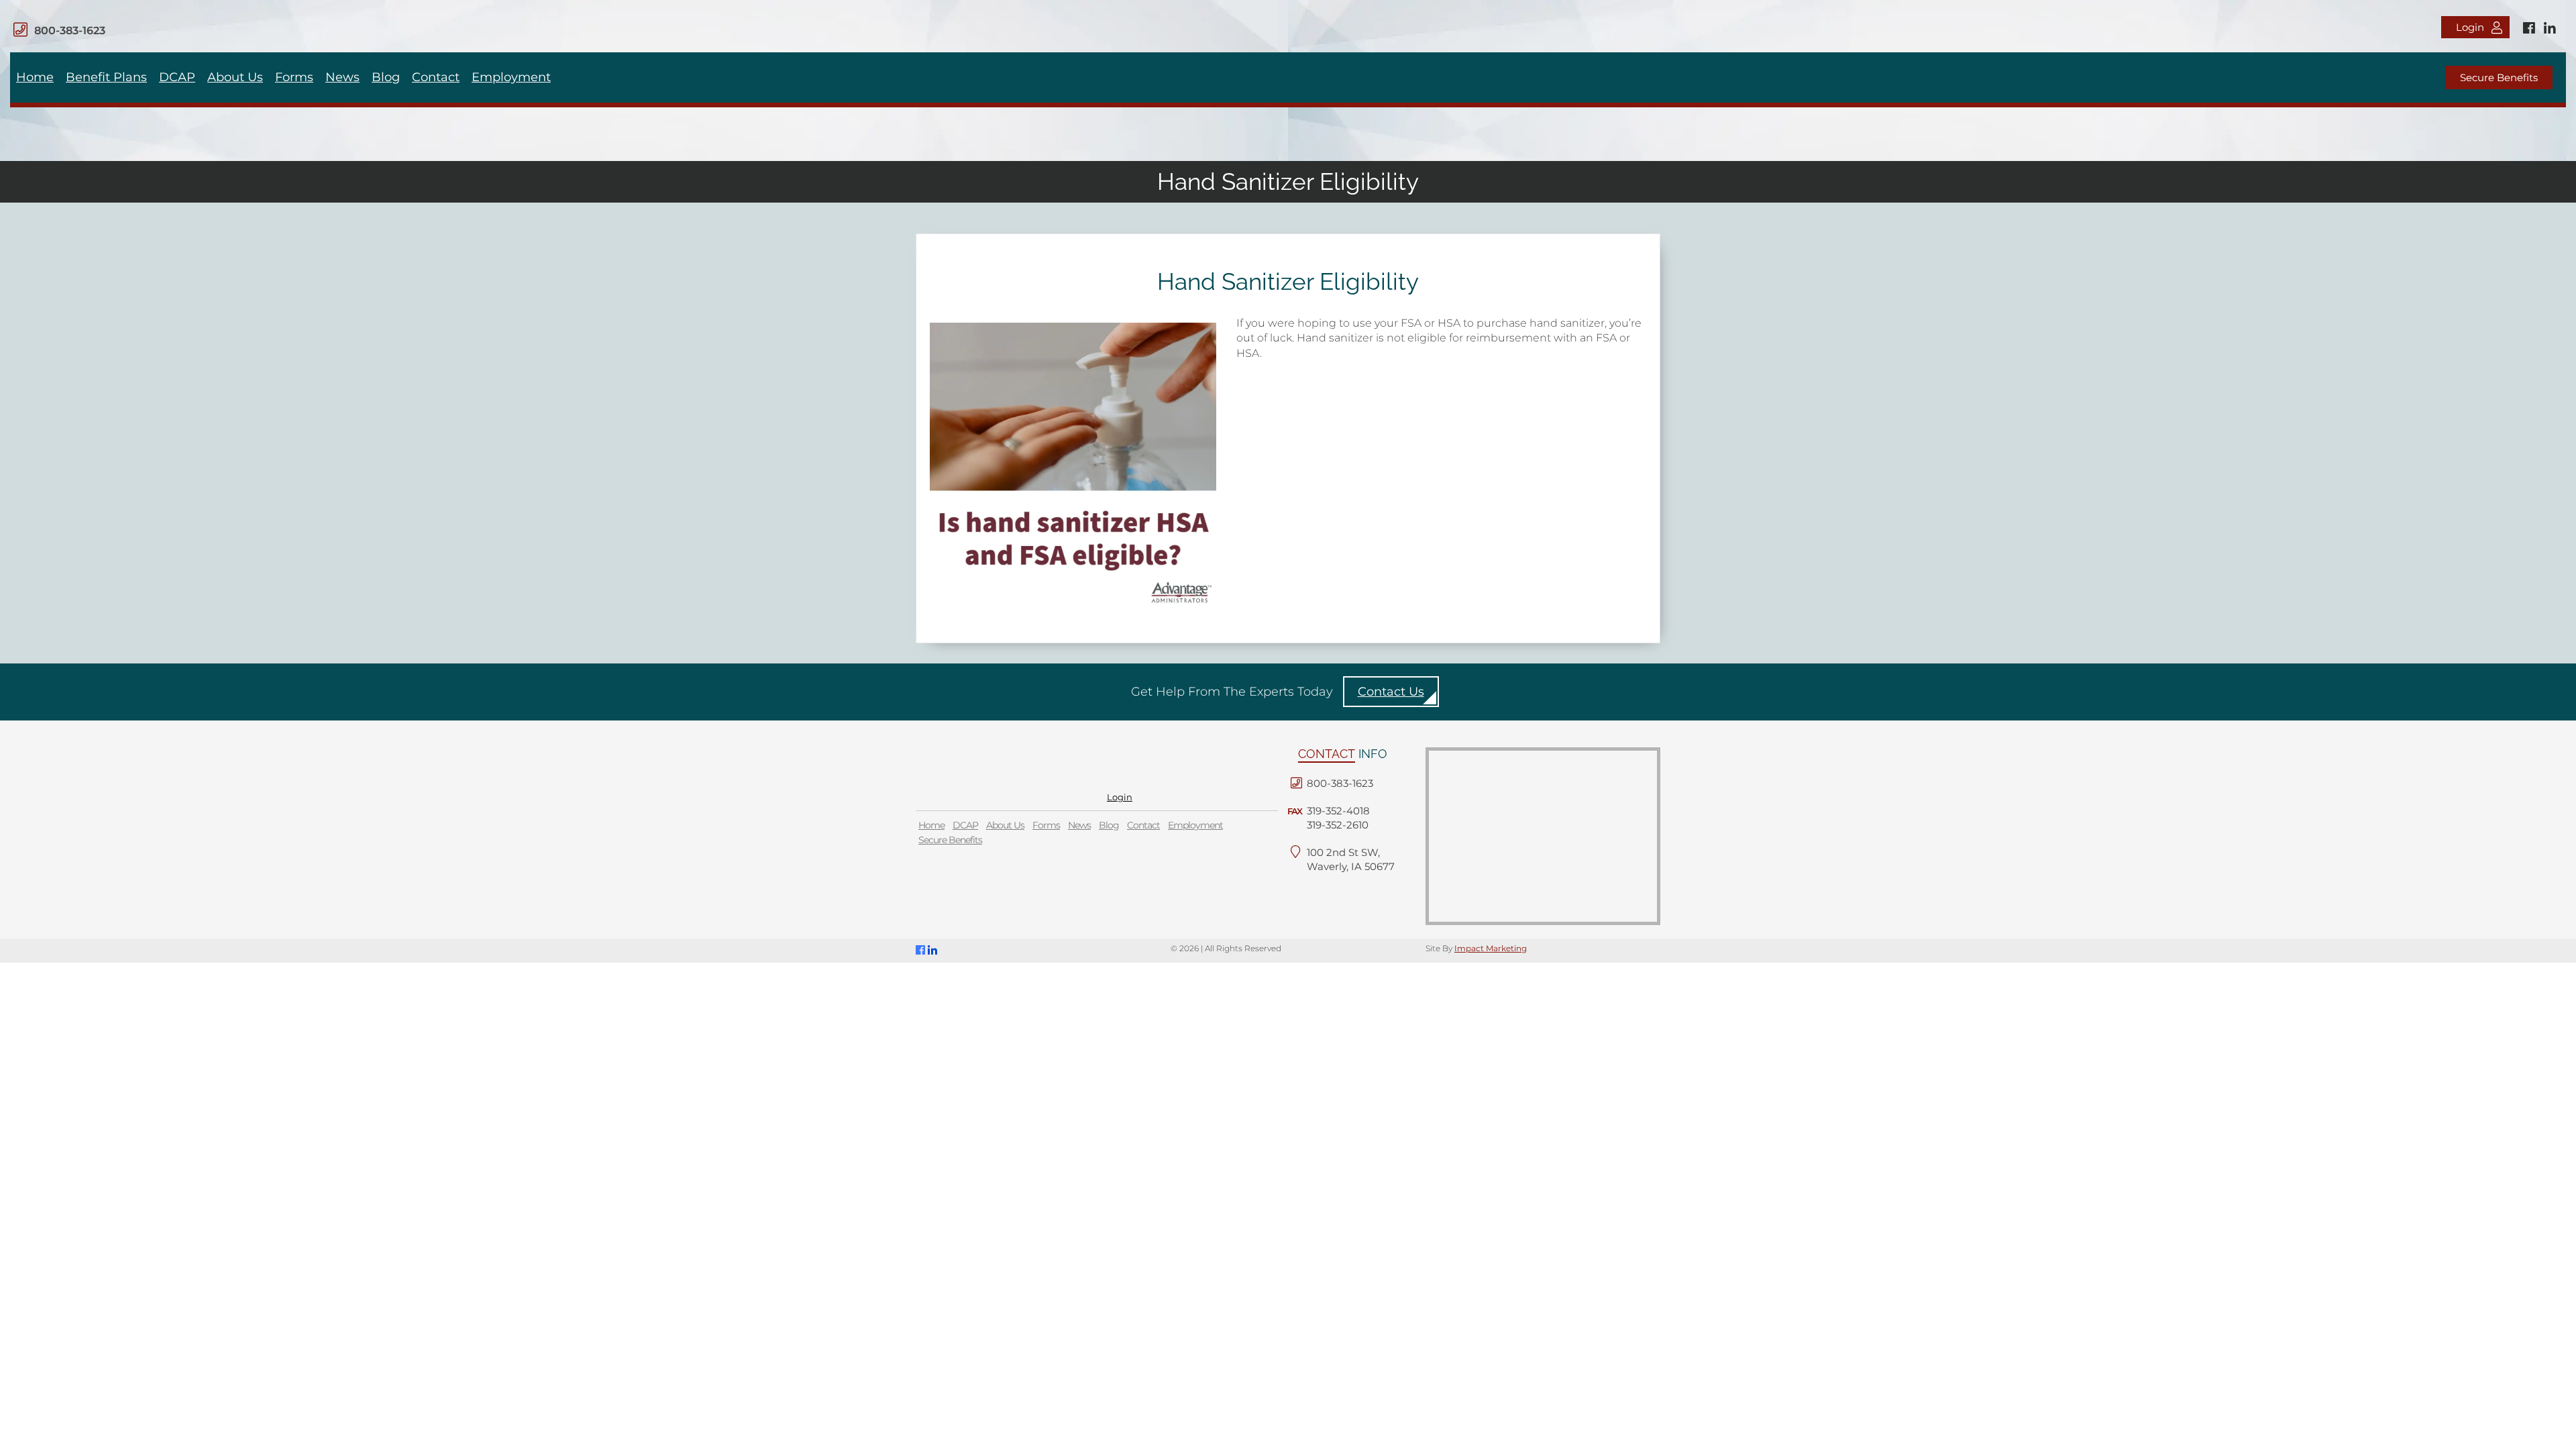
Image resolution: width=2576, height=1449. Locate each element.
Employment (511, 77)
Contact (436, 77)
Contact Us (1391, 692)
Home (35, 77)
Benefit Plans (106, 77)
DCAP (177, 77)
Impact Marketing (1491, 948)
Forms (294, 77)
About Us (235, 77)
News (342, 77)
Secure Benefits (2499, 77)
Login (2470, 27)
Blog (386, 77)
